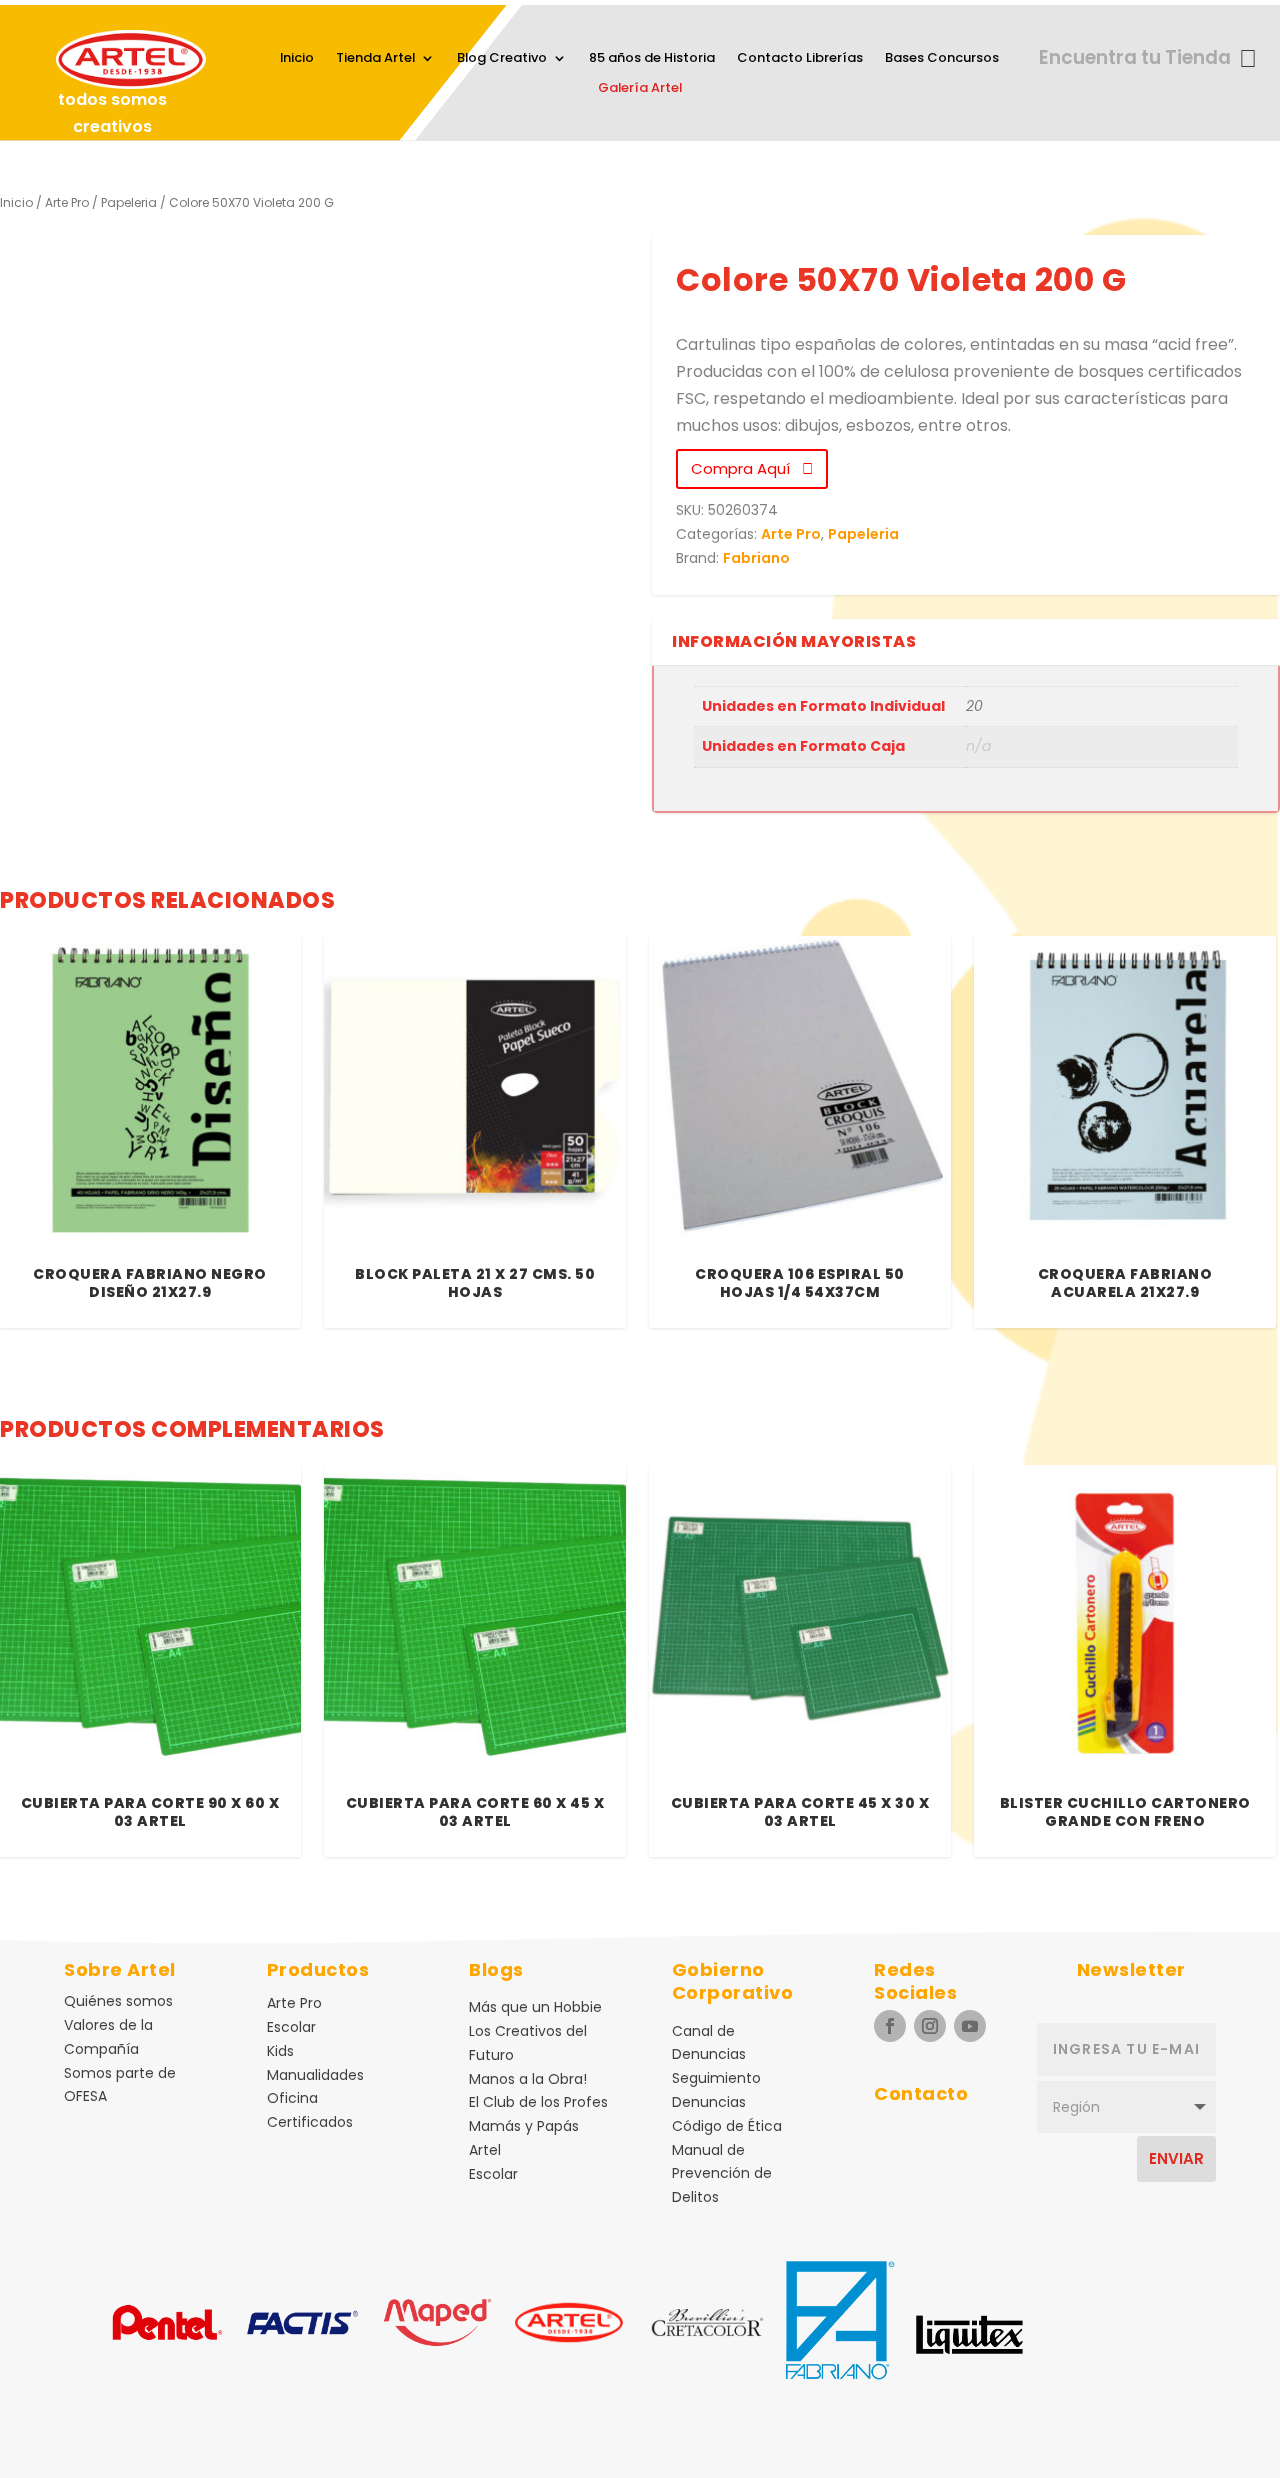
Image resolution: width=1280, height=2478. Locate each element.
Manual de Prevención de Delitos (722, 2174)
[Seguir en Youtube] (970, 2026)
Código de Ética (727, 2126)
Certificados (310, 2122)
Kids (280, 2051)
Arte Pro (67, 202)
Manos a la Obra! (528, 2079)
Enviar (1176, 2158)
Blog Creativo (502, 59)
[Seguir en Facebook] (890, 2026)
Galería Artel (640, 89)
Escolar (291, 2027)
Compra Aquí (746, 468)
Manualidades (315, 2075)
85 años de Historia (652, 59)
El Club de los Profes (538, 2102)
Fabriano (756, 558)
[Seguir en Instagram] (930, 2026)
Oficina (292, 2098)
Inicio (297, 59)
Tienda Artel (375, 59)
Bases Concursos (942, 59)
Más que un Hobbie (535, 2007)
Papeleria (129, 202)
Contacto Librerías (800, 59)
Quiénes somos (118, 2001)
